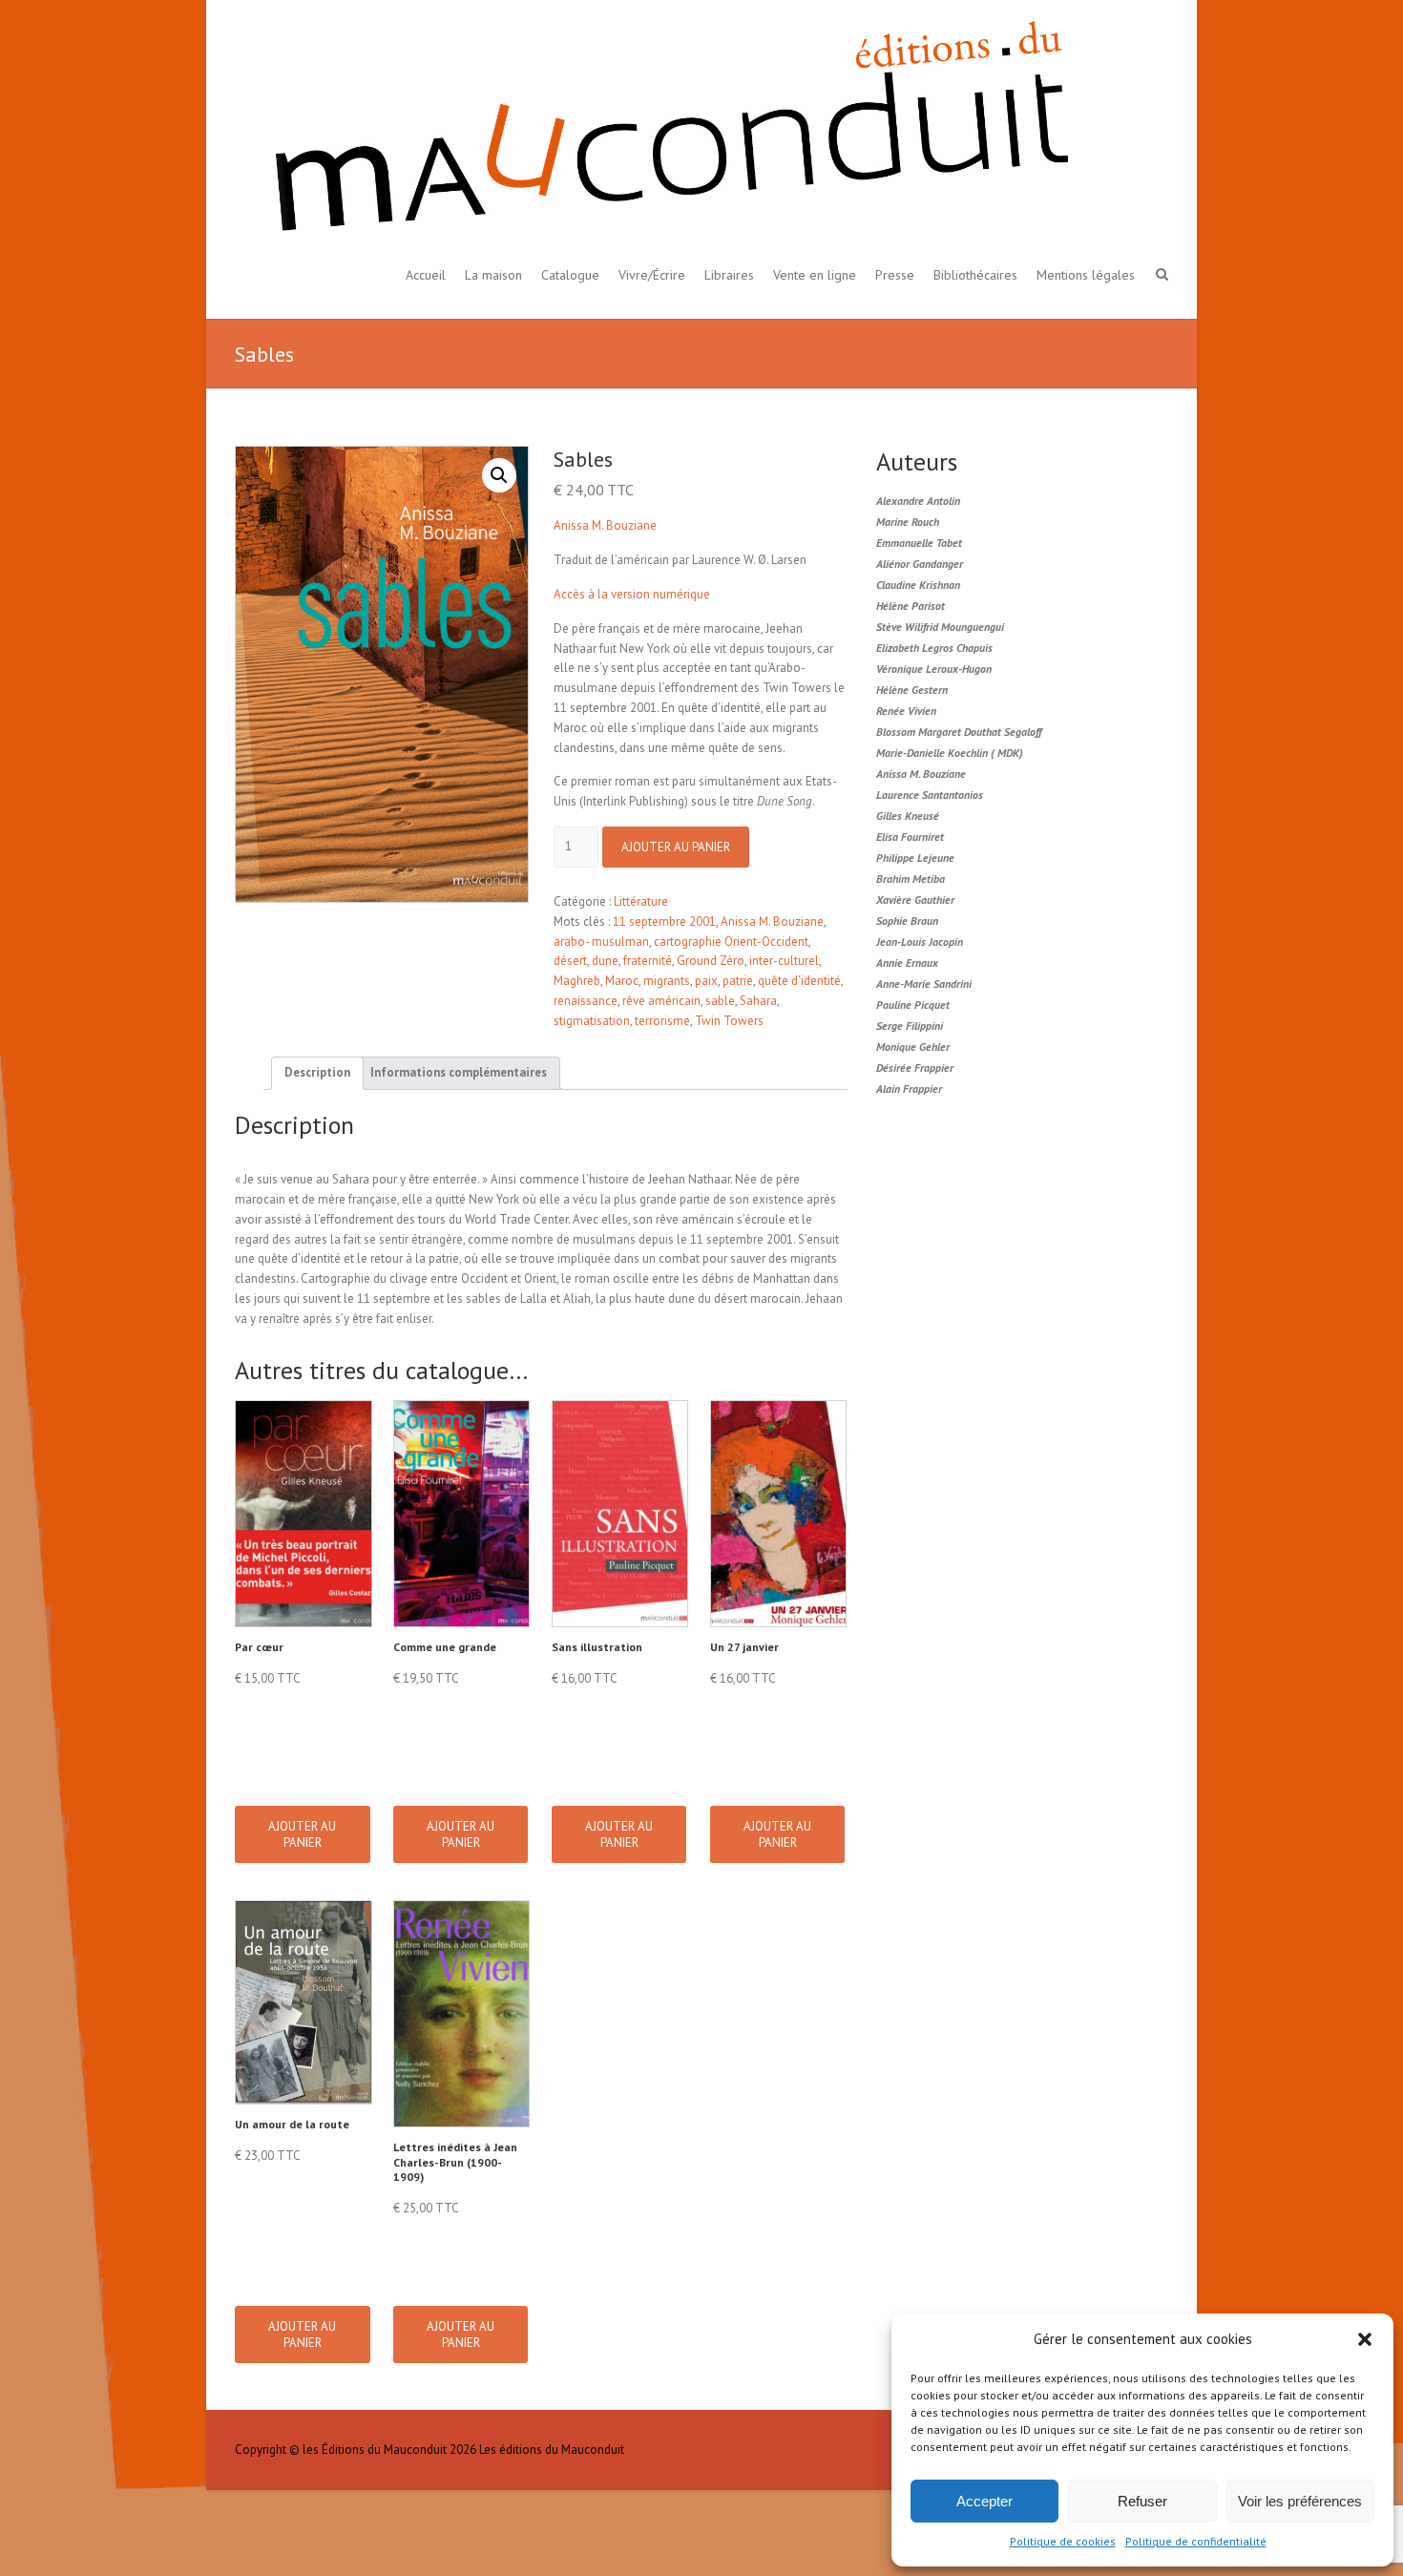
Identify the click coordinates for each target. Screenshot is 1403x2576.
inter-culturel (784, 961)
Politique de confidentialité (1196, 2541)
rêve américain (661, 1001)
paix (706, 981)
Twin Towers (729, 1021)
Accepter (984, 2501)
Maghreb (577, 981)
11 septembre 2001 (664, 921)
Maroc (622, 981)
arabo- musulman (601, 942)
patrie (738, 981)
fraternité (648, 961)
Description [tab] (317, 1072)
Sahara (758, 1001)
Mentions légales (1086, 275)
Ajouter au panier (676, 847)
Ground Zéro (711, 961)
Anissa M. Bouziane (605, 525)
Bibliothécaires (975, 275)
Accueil (426, 275)
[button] (1365, 2339)
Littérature (641, 901)
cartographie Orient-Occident (731, 942)
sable (720, 1001)
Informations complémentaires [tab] (459, 1072)
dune (605, 961)
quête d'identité (799, 981)
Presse (895, 275)
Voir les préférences (1300, 2501)
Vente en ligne (815, 275)
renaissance (586, 1001)
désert (570, 961)
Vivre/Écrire (652, 275)
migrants (667, 981)
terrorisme (662, 1021)
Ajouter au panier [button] (302, 1834)
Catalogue (570, 275)
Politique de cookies (1063, 2541)
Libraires (729, 275)
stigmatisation (592, 1021)
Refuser (1142, 2501)
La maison (493, 275)
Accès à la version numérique (632, 594)
